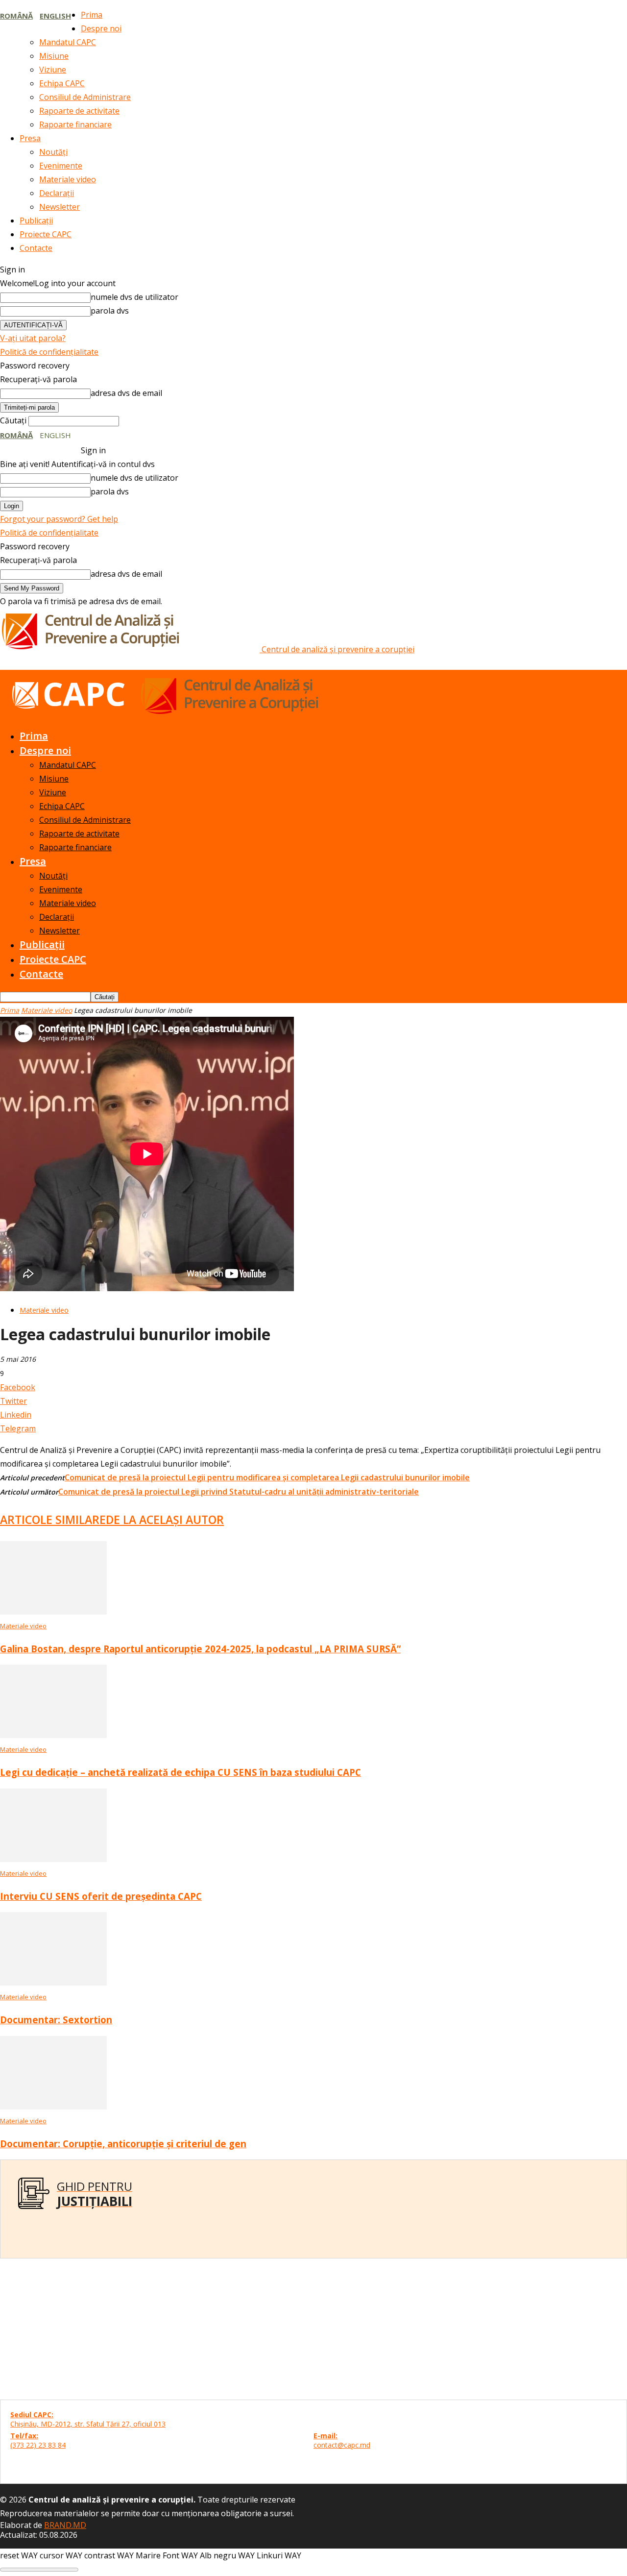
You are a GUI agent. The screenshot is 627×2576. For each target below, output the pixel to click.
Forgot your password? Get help (59, 519)
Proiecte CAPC (46, 234)
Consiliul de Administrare (85, 97)
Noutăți (53, 152)
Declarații (57, 193)
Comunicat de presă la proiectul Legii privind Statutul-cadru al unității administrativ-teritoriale (239, 1492)
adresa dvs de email (126, 393)
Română (16, 16)
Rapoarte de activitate (79, 111)
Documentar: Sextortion (56, 2020)
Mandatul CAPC (68, 42)
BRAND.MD (65, 2525)
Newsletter (60, 207)
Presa (30, 138)
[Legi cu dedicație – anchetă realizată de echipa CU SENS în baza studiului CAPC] (53, 1735)
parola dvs (110, 311)
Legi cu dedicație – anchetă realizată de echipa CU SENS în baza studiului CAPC (181, 1772)
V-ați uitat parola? (33, 338)
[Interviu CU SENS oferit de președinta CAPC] (53, 1859)
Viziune (53, 70)
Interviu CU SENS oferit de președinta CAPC (101, 1896)
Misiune (54, 56)
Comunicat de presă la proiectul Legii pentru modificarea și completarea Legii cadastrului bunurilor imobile (267, 1477)
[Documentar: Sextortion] (53, 1983)
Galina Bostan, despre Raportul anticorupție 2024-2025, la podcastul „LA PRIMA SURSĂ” (200, 1649)
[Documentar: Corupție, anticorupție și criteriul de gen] (53, 2107)
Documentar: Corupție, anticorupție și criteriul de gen (123, 2144)
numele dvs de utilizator (134, 297)
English (55, 16)
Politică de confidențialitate (49, 352)
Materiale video (68, 179)
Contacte (36, 248)
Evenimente (61, 166)
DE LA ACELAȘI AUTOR (165, 1520)
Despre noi (101, 28)
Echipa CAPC (62, 83)
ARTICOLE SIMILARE (53, 1520)
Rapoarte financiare (75, 124)
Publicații (36, 221)
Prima (92, 15)
